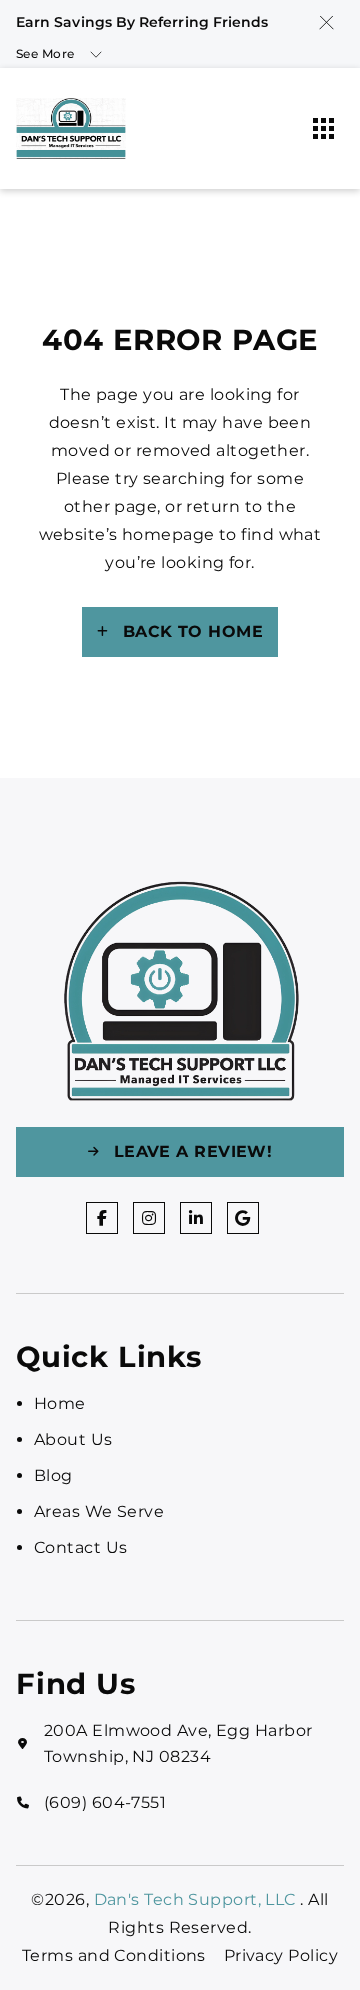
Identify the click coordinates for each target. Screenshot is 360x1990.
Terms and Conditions (114, 1955)
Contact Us (80, 1547)
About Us (73, 1439)
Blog (53, 1475)
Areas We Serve (99, 1511)
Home (60, 1403)
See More (45, 53)
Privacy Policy (281, 1955)
